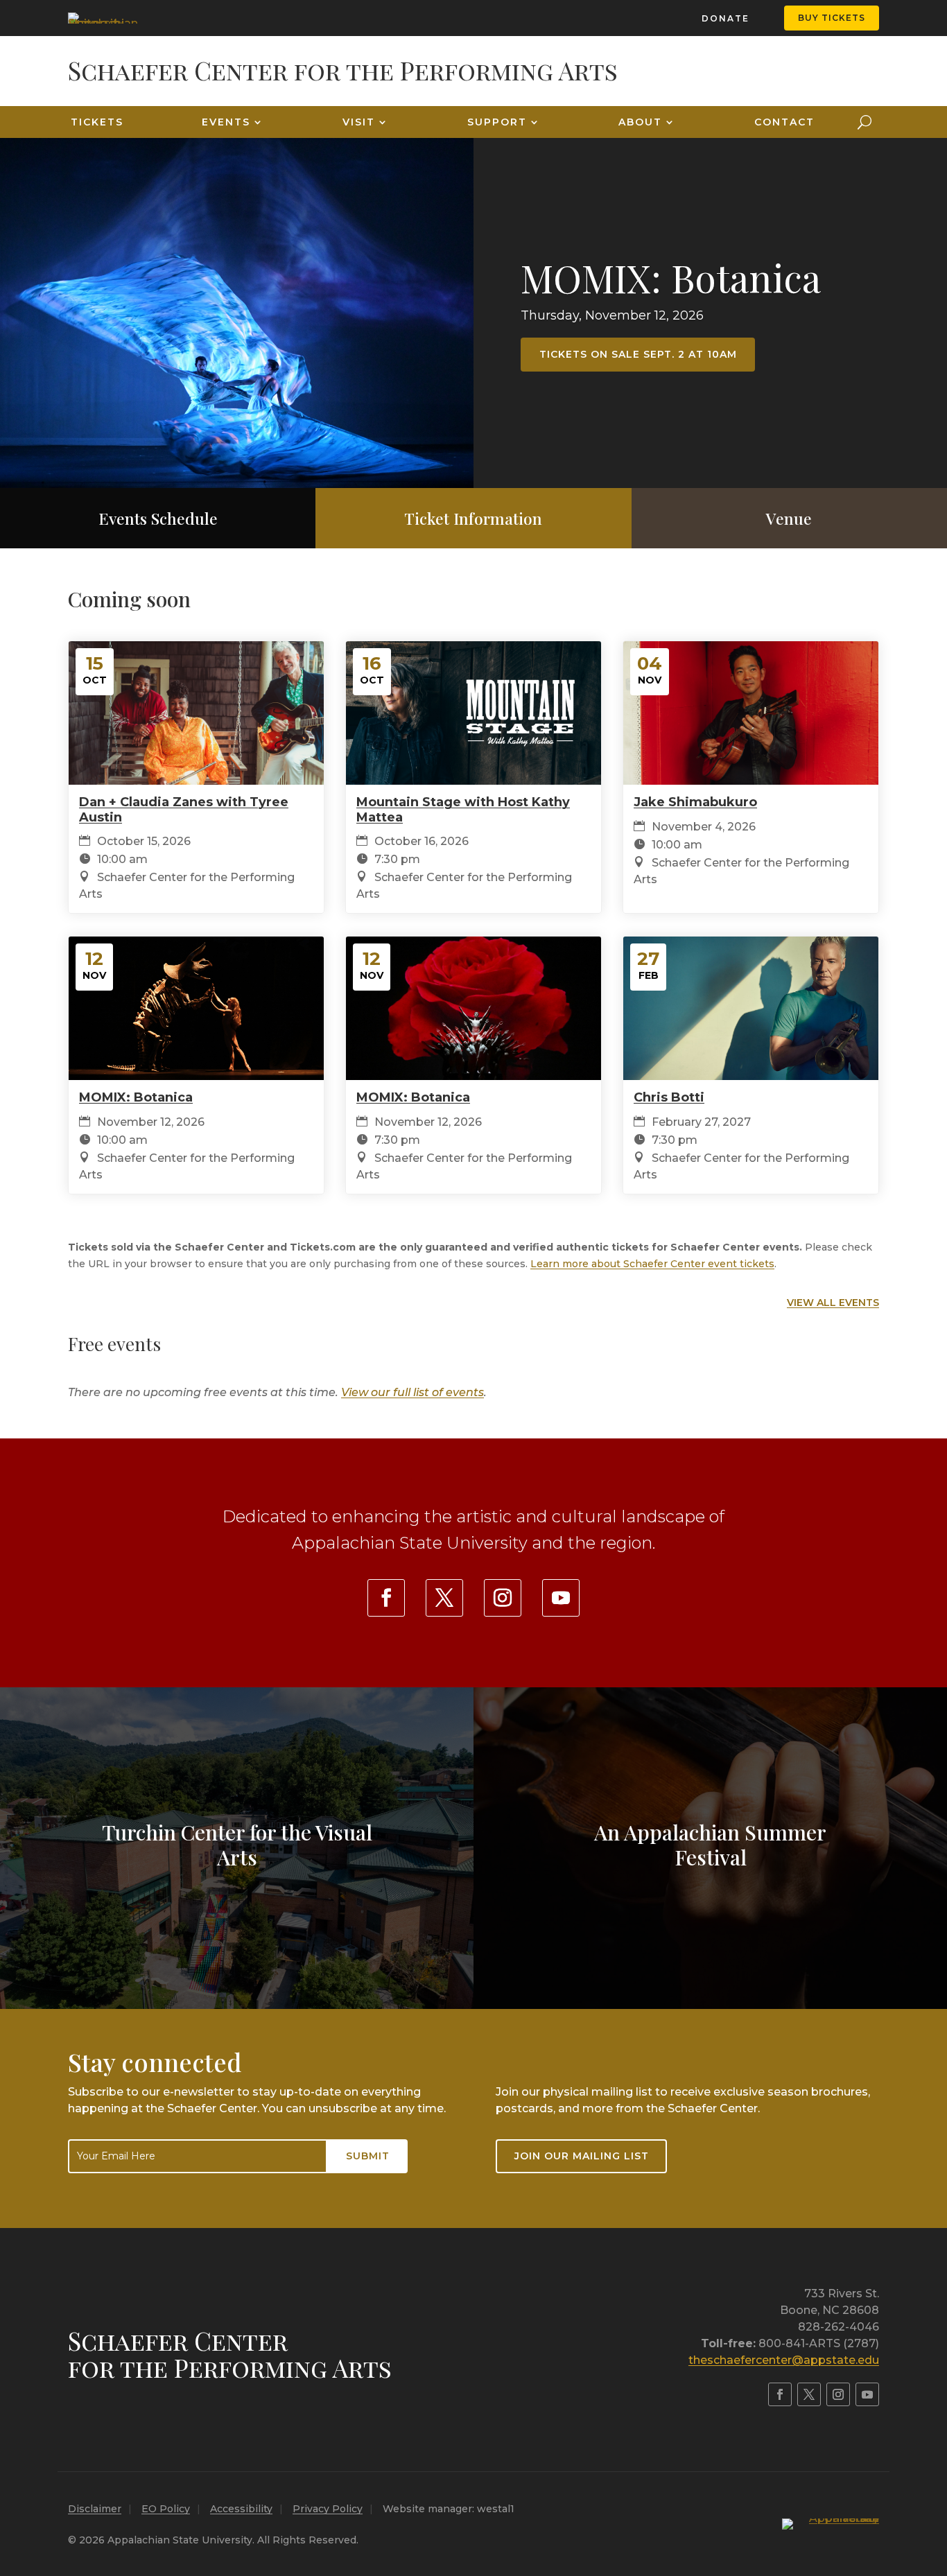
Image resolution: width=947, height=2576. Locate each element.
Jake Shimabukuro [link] (695, 802)
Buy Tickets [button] (832, 18)
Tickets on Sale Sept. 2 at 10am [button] (638, 354)
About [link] (640, 122)
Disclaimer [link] (95, 2509)
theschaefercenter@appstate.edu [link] (784, 2360)
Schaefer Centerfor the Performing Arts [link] (230, 2354)
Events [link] (226, 122)
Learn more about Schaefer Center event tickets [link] (652, 1264)
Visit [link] (359, 122)
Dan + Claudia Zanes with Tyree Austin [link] (184, 810)
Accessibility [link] (241, 2509)
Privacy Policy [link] (328, 2509)
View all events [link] (833, 1303)
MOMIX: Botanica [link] (671, 277)
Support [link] (497, 122)
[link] (103, 18)
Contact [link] (784, 122)
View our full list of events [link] (412, 1392)
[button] (933, 2475)
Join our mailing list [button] (582, 2156)
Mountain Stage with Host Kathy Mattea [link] (463, 810)
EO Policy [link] (166, 2509)
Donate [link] (726, 18)
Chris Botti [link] (669, 1097)
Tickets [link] (97, 122)
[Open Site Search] (865, 122)
